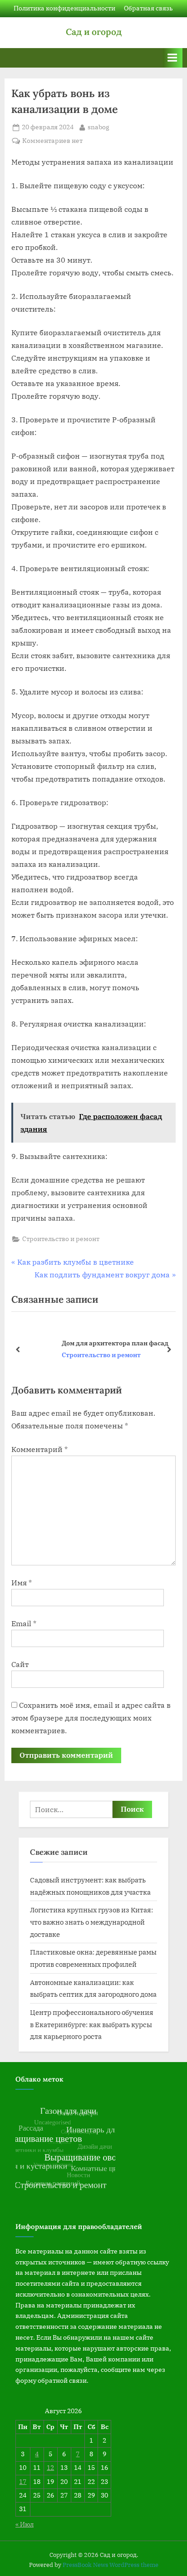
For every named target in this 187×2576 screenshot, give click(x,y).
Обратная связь (148, 8)
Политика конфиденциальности (64, 8)
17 (23, 2482)
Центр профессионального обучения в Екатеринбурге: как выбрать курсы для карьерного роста (92, 2024)
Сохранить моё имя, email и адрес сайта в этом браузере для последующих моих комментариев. (91, 1718)
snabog (98, 127)
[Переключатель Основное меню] (172, 58)
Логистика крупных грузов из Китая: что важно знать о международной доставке (91, 1922)
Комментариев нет (52, 141)
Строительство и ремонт (61, 1239)
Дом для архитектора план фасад (83, 1343)
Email (24, 1623)
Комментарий (39, 1449)
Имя (22, 1583)
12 (50, 2468)
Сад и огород (94, 32)
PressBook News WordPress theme (111, 2565)
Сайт (20, 1664)
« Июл (25, 2524)
